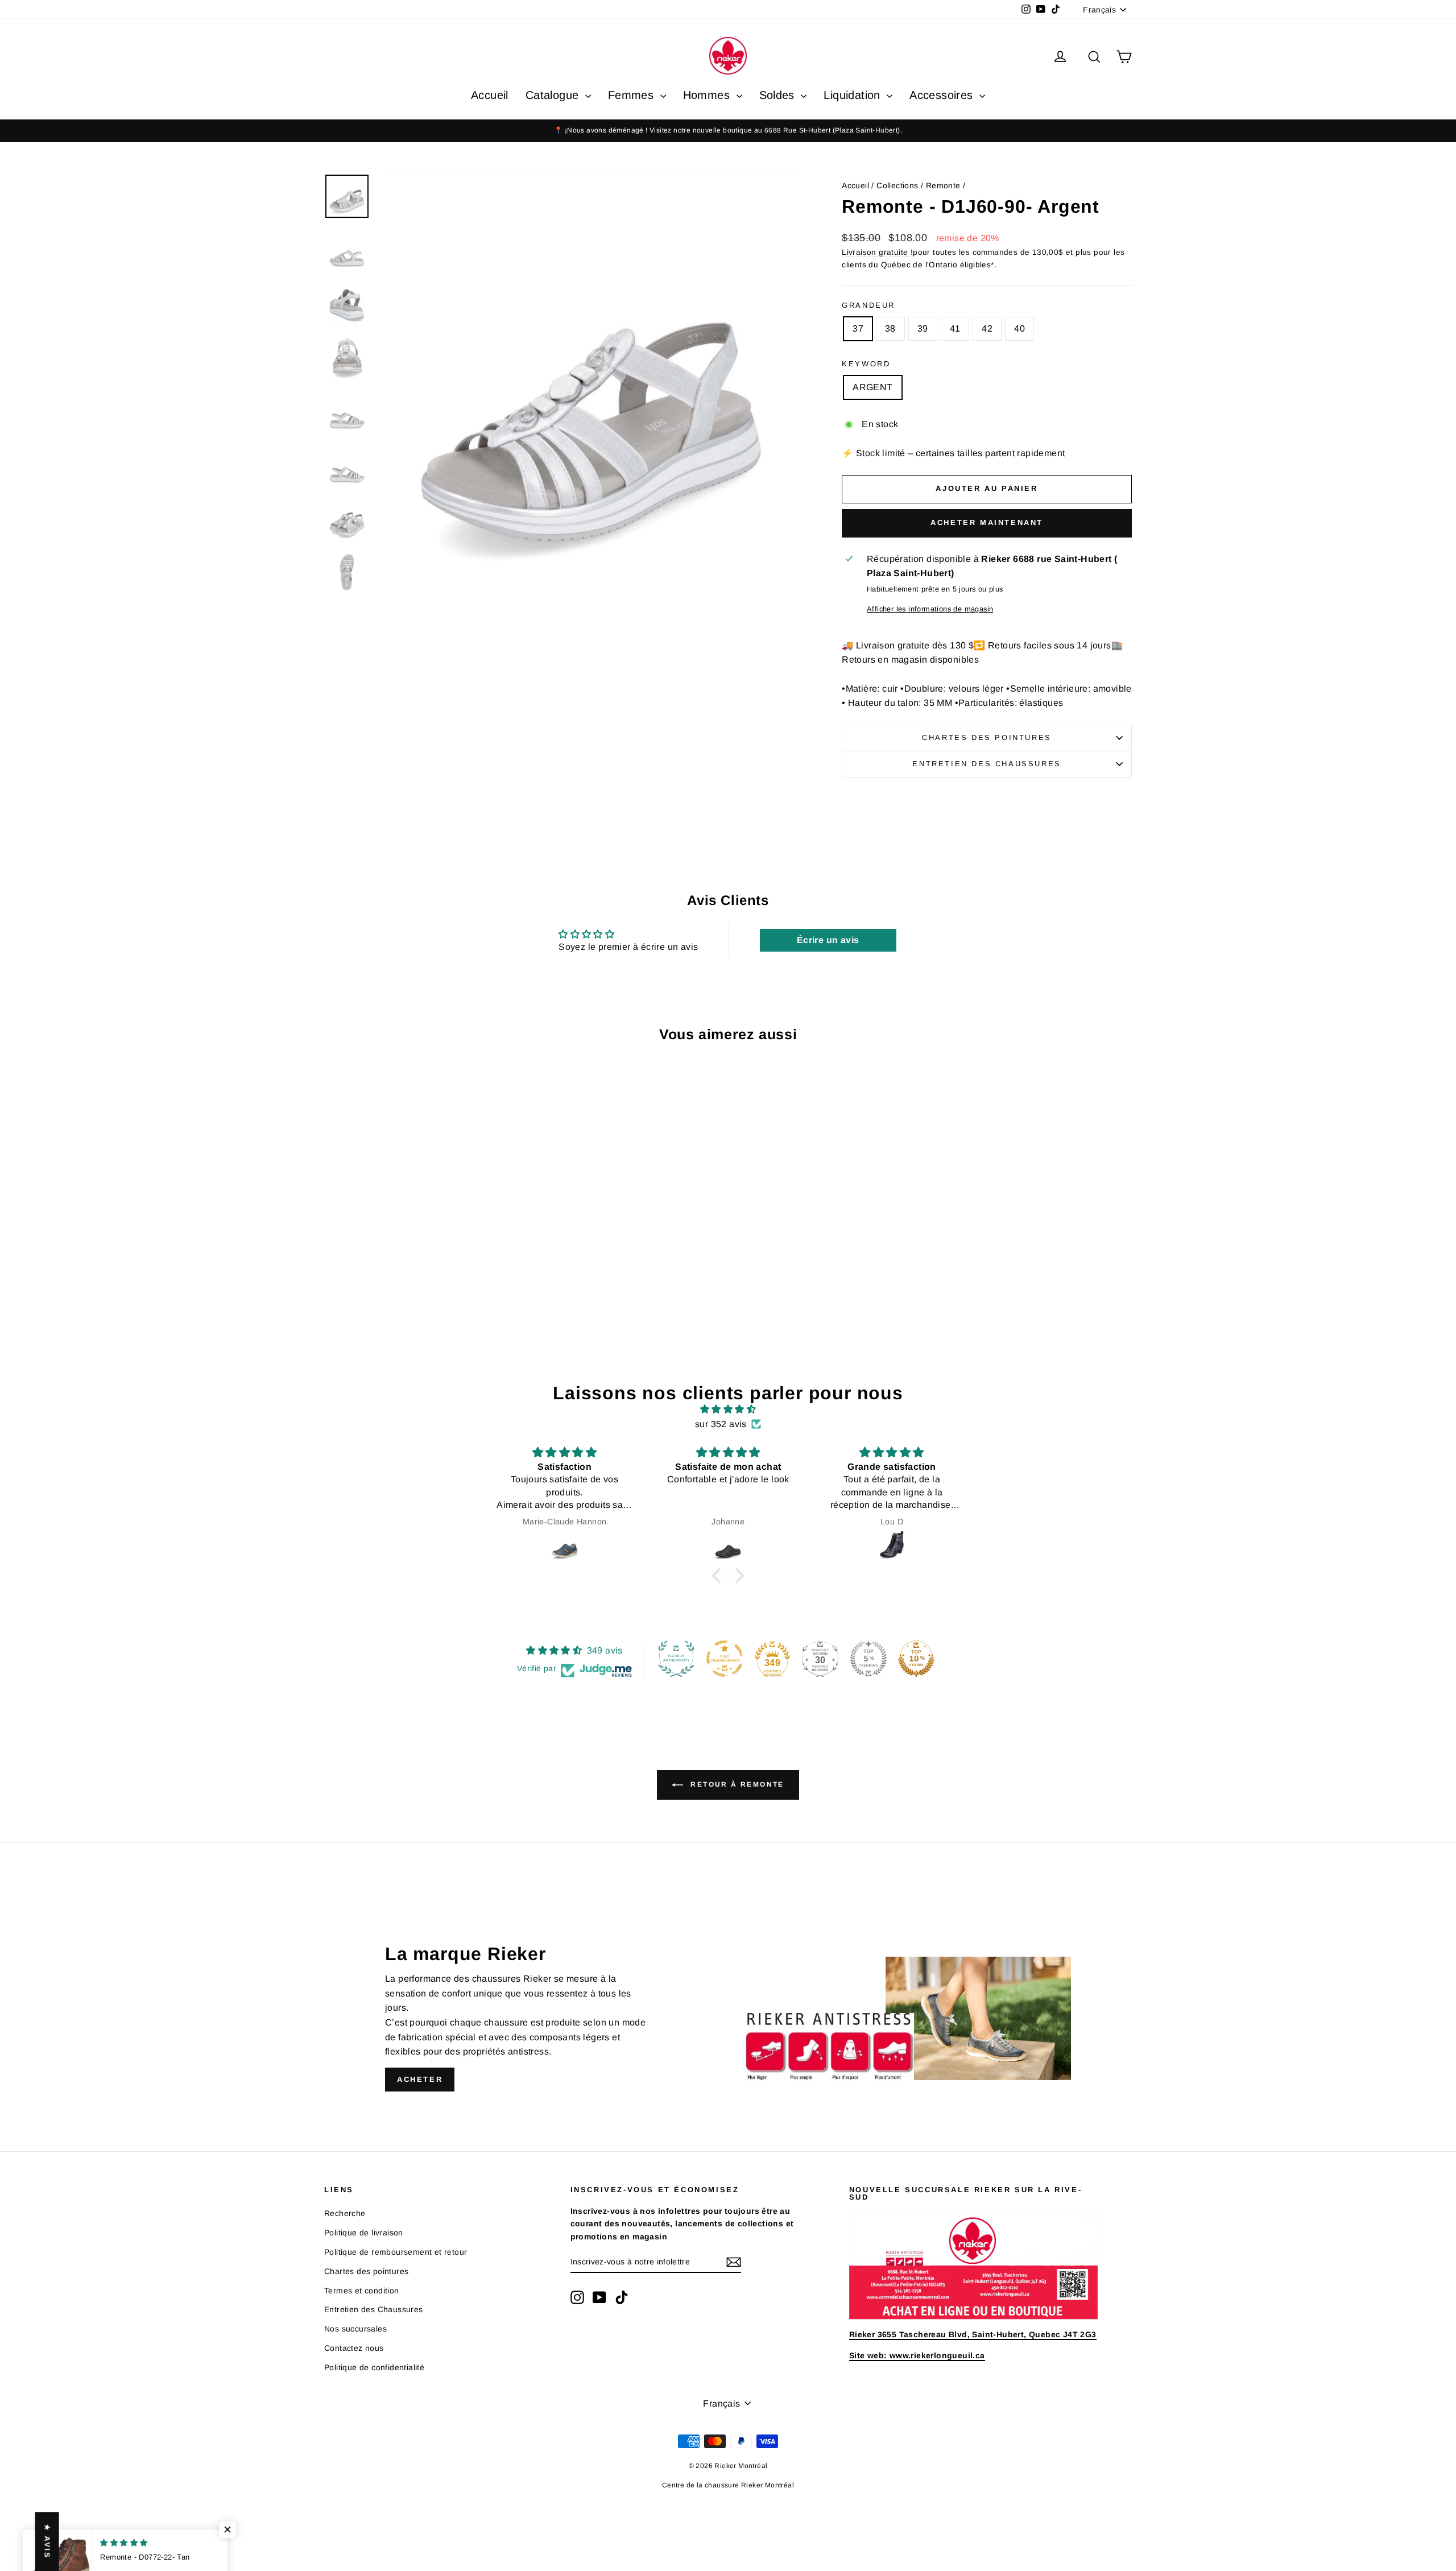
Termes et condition (362, 2291)
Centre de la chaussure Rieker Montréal (728, 2485)
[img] (728, 1409)
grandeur (868, 305)
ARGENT (872, 387)
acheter (420, 2079)
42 (987, 328)
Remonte (943, 185)
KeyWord (866, 364)
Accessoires (943, 95)
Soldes (779, 95)
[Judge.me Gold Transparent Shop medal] (725, 1659)
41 (955, 328)
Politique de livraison (364, 2233)
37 (858, 328)
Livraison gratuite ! (877, 252)
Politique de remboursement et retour (396, 2252)
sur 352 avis (721, 1424)
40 (1019, 328)
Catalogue (554, 95)
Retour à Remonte (736, 1784)
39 (923, 328)
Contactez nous (354, 2348)
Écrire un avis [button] (828, 940)
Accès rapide (420, 1251)
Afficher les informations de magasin (930, 609)
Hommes (708, 95)
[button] (719, 1576)
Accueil (490, 95)
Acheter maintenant (987, 522)
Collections (897, 185)
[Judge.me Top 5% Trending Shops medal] (868, 1659)
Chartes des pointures (987, 737)
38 (890, 328)
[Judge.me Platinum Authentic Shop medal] (676, 1659)
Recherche (345, 2213)
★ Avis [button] (47, 2541)
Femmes (633, 95)
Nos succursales (355, 2329)
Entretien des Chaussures (986, 764)
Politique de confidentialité (374, 2367)
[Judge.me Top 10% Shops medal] (916, 1659)
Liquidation (854, 95)
